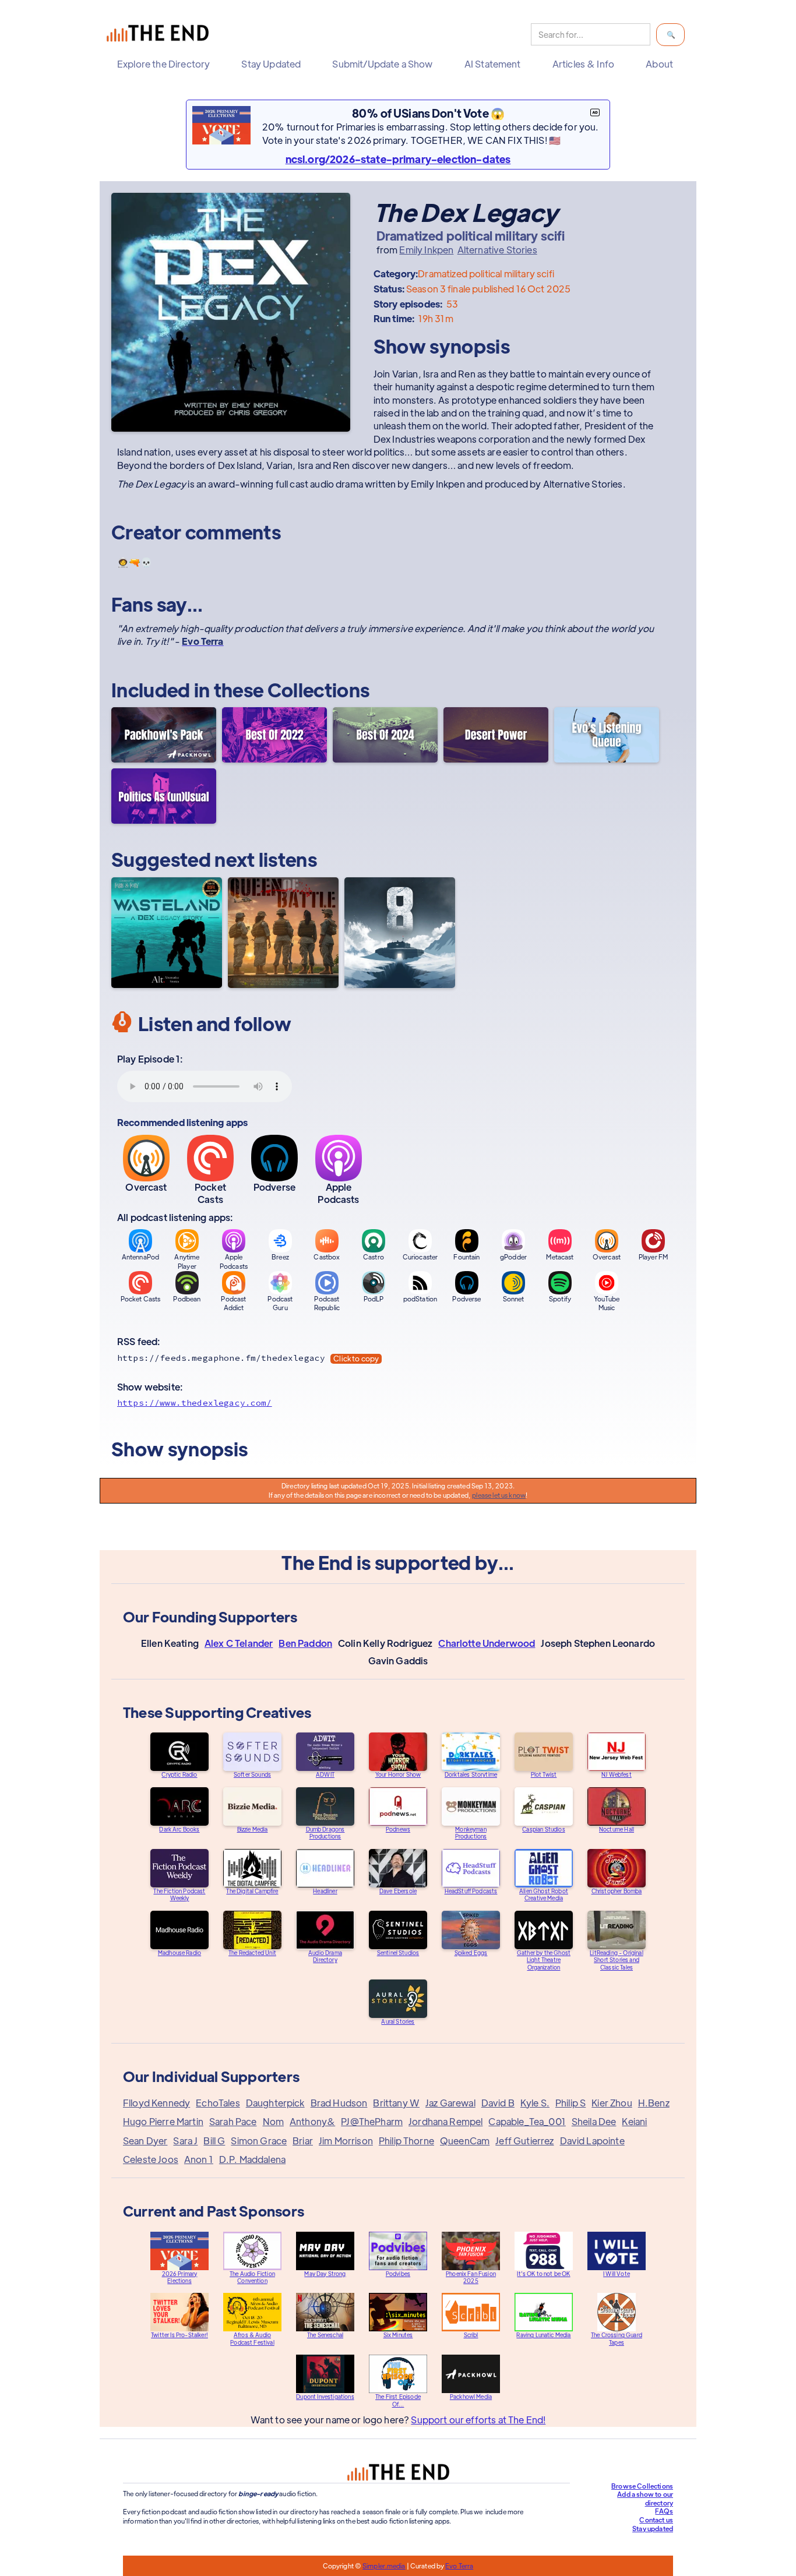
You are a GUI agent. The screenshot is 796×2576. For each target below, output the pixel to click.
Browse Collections (642, 2486)
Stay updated (653, 2528)
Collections (319, 689)
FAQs (664, 2511)
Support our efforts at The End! (478, 2420)
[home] (160, 35)
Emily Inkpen (426, 250)
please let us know (499, 1495)
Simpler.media (384, 2566)
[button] (166, 64)
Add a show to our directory (645, 2498)
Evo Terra (459, 2566)
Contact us (656, 2519)
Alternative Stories (497, 250)
